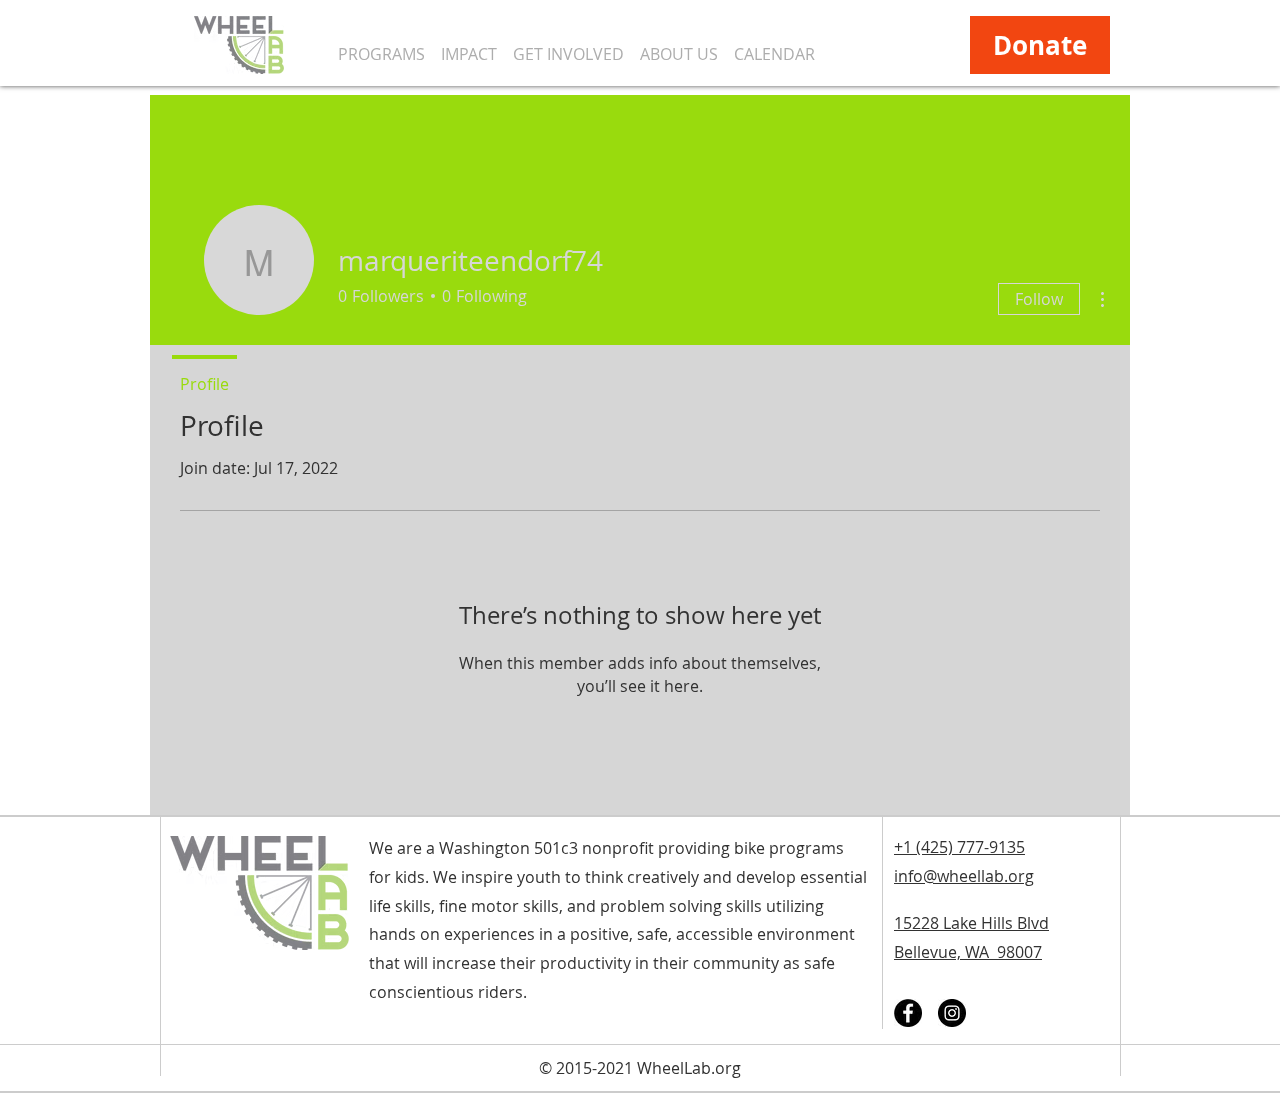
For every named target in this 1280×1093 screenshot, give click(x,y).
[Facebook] (908, 1013)
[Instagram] (952, 1013)
